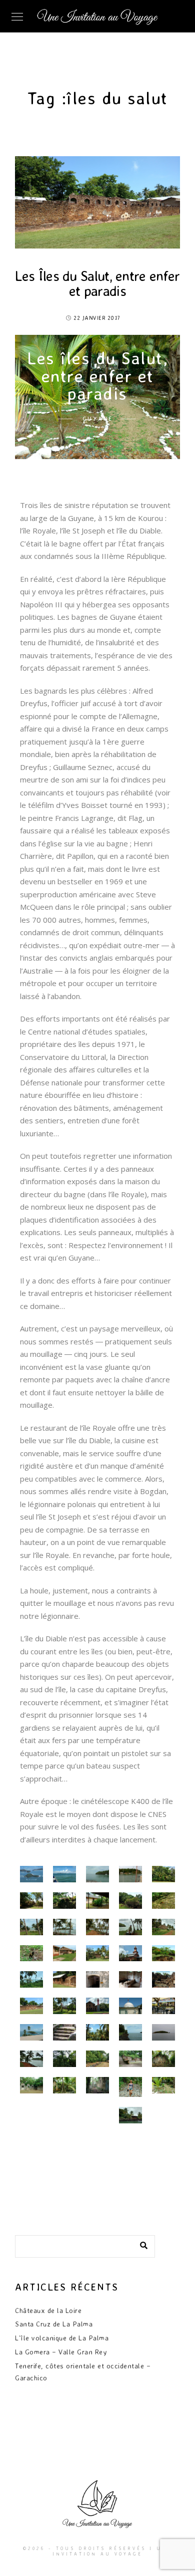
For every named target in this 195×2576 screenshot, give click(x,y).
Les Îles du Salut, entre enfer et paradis (97, 283)
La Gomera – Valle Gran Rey (61, 2352)
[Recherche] (140, 2244)
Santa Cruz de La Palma (54, 2324)
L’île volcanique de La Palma (62, 2338)
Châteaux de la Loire (48, 2310)
